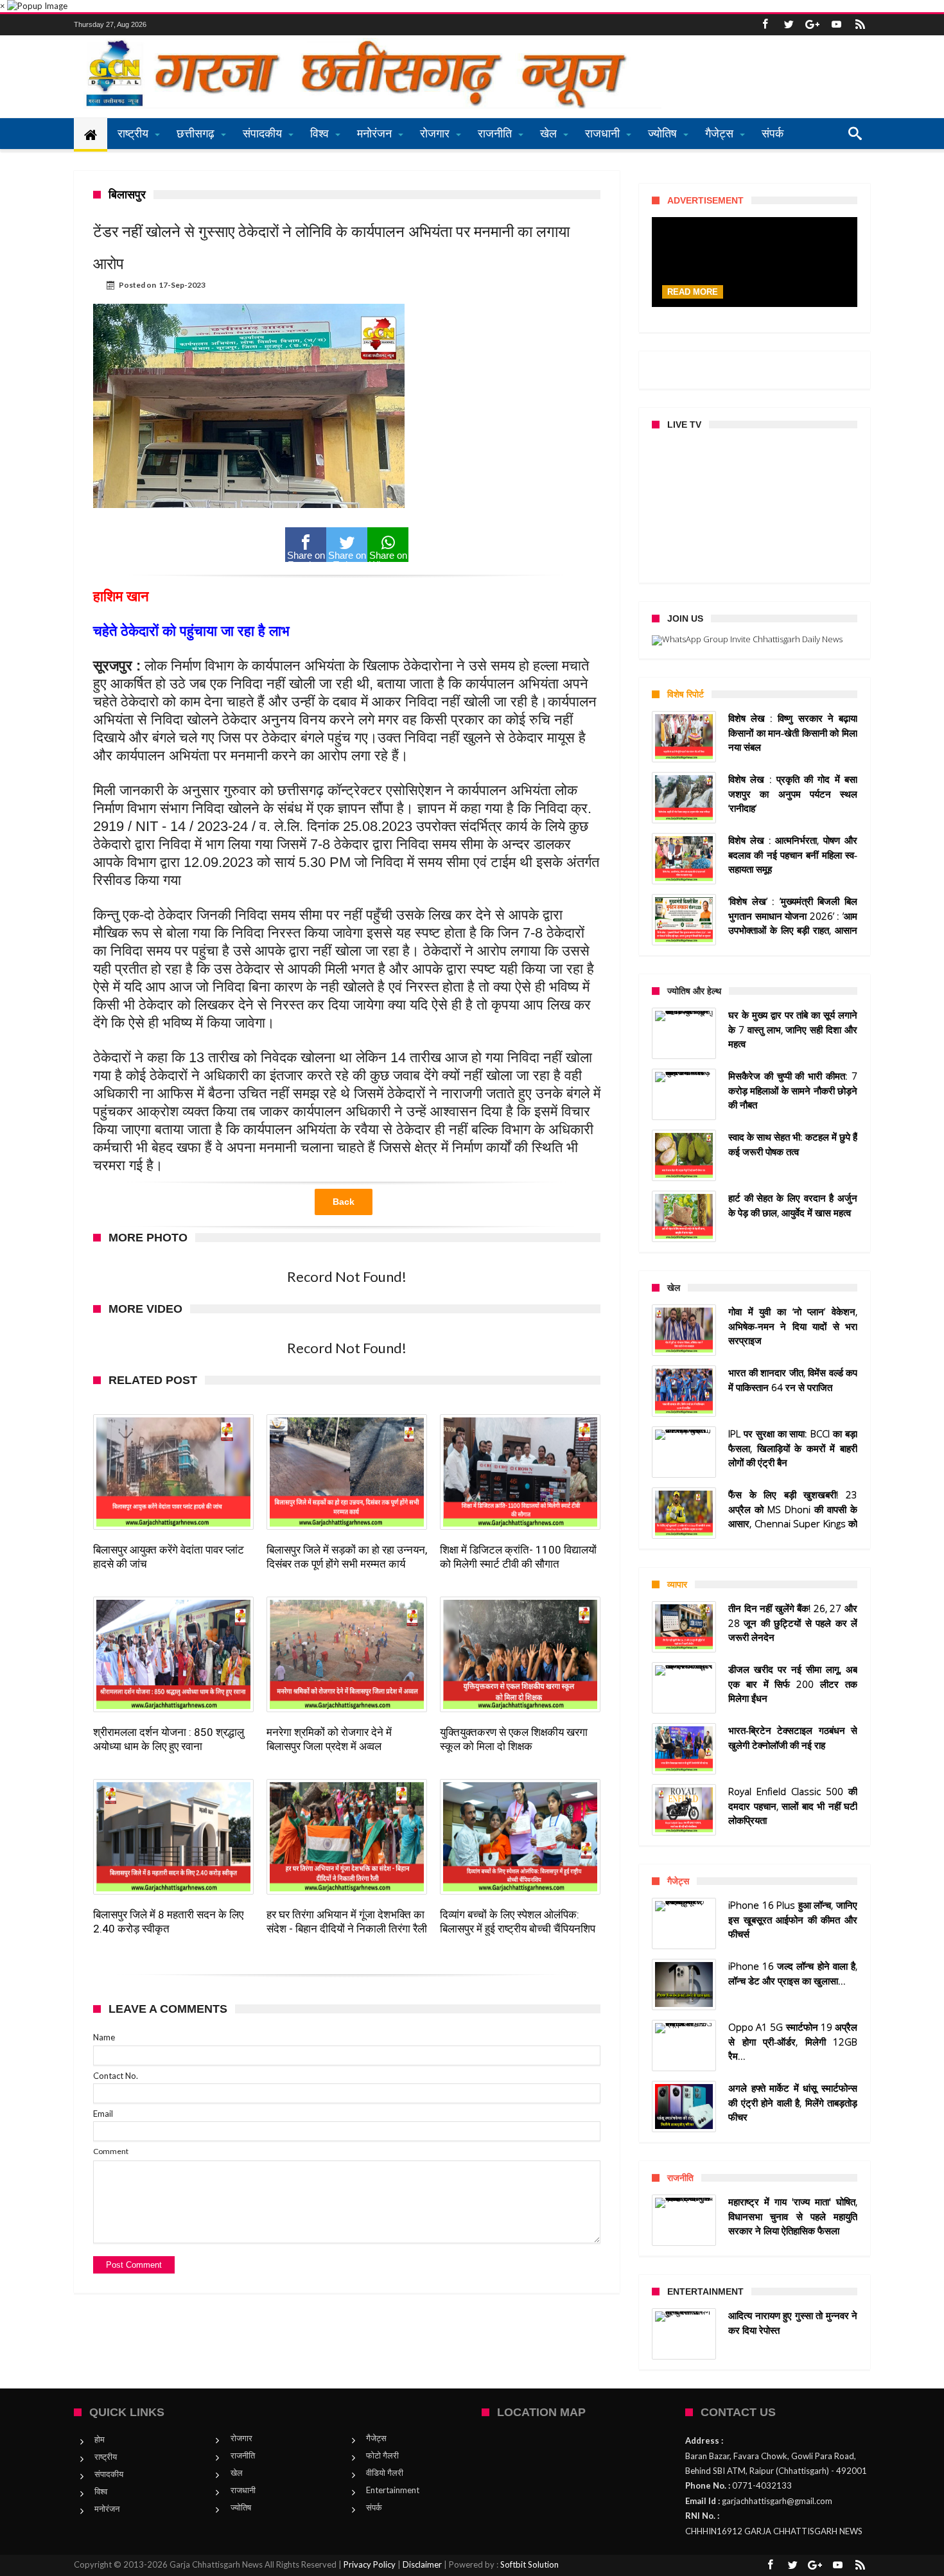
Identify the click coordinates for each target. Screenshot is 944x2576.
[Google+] (812, 25)
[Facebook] (765, 25)
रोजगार (241, 2438)
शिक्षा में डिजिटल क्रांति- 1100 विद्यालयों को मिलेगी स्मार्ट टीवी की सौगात (518, 1557)
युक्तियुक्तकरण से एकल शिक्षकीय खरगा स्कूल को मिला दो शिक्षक (514, 1739)
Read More (693, 292)
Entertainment (393, 2490)
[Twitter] (789, 25)
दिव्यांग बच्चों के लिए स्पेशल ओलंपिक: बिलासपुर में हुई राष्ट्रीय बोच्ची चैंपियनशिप (518, 1922)
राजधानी (243, 2490)
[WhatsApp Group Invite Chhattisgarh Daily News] (755, 640)
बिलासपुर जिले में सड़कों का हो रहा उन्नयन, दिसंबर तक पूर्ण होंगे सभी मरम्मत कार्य (347, 1557)
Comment (111, 2151)
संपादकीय (109, 2474)
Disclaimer (422, 2564)
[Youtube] (836, 25)
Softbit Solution (529, 2564)
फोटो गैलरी (382, 2455)
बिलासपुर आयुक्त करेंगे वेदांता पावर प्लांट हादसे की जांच (169, 1557)
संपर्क (374, 2507)
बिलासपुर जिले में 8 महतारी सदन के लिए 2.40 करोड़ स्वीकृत (168, 1922)
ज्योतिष (241, 2507)
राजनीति (243, 2455)
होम (100, 2439)
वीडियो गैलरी (385, 2473)
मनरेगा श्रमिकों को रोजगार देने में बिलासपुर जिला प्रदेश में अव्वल (329, 1739)
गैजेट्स (376, 2438)
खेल (237, 2473)
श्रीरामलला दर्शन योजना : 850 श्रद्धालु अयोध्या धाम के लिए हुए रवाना (169, 1739)
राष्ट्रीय (106, 2457)
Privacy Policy (370, 2564)
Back (344, 1202)
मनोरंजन (107, 2509)
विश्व (101, 2491)
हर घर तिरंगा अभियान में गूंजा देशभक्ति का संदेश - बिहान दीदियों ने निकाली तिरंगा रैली (347, 1922)
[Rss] (860, 25)
